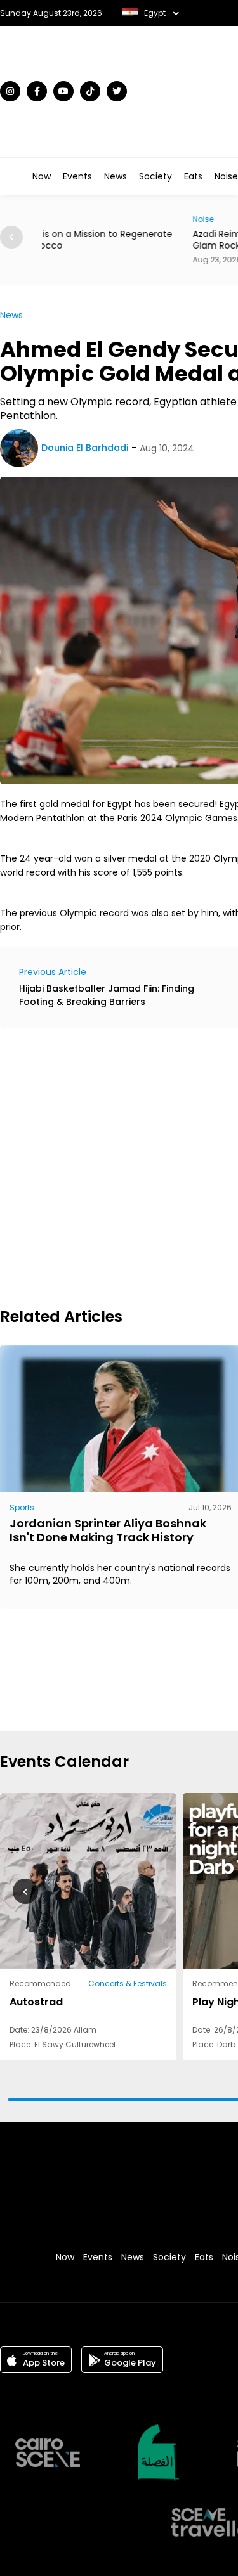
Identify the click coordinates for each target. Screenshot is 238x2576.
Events (77, 176)
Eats (193, 176)
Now (42, 176)
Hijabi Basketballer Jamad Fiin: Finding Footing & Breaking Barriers (107, 995)
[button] (25, 1891)
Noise (226, 176)
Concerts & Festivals (128, 1984)
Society (155, 176)
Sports (22, 1507)
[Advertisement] (119, 1166)
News (116, 176)
